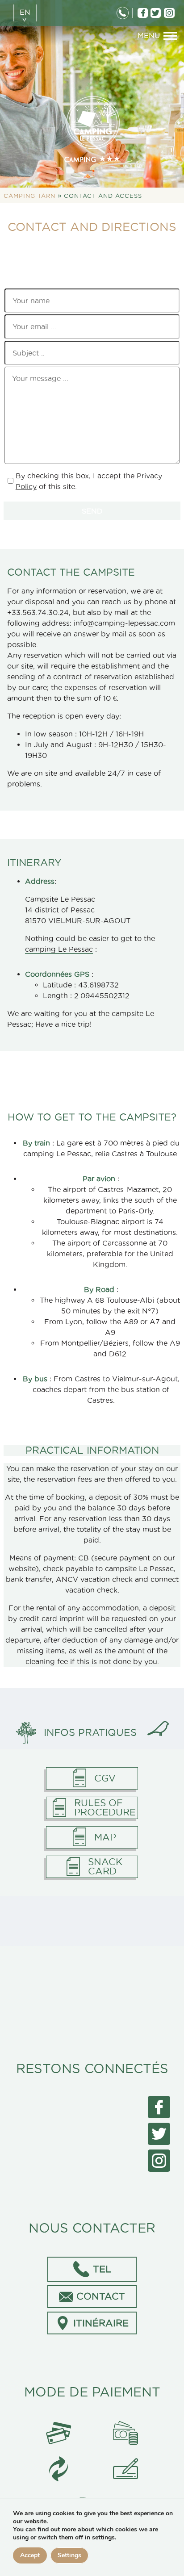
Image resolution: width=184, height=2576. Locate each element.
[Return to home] (92, 128)
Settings (69, 2555)
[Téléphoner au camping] (123, 13)
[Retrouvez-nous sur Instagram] (169, 13)
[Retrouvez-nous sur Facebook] (142, 13)
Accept (30, 2555)
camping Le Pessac (59, 949)
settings (103, 2538)
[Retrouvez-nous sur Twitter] (156, 13)
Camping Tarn (29, 196)
